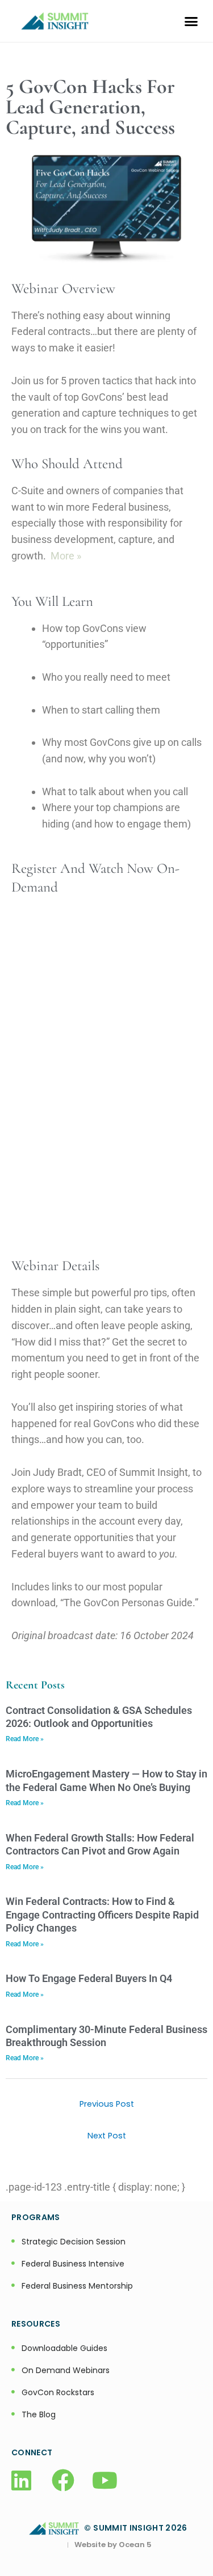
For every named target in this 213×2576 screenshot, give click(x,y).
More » (66, 556)
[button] (191, 21)
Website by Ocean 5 (113, 2545)
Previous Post (107, 2104)
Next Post (107, 2136)
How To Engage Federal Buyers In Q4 (89, 1978)
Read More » (25, 1739)
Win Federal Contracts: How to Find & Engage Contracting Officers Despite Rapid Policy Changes (102, 1915)
